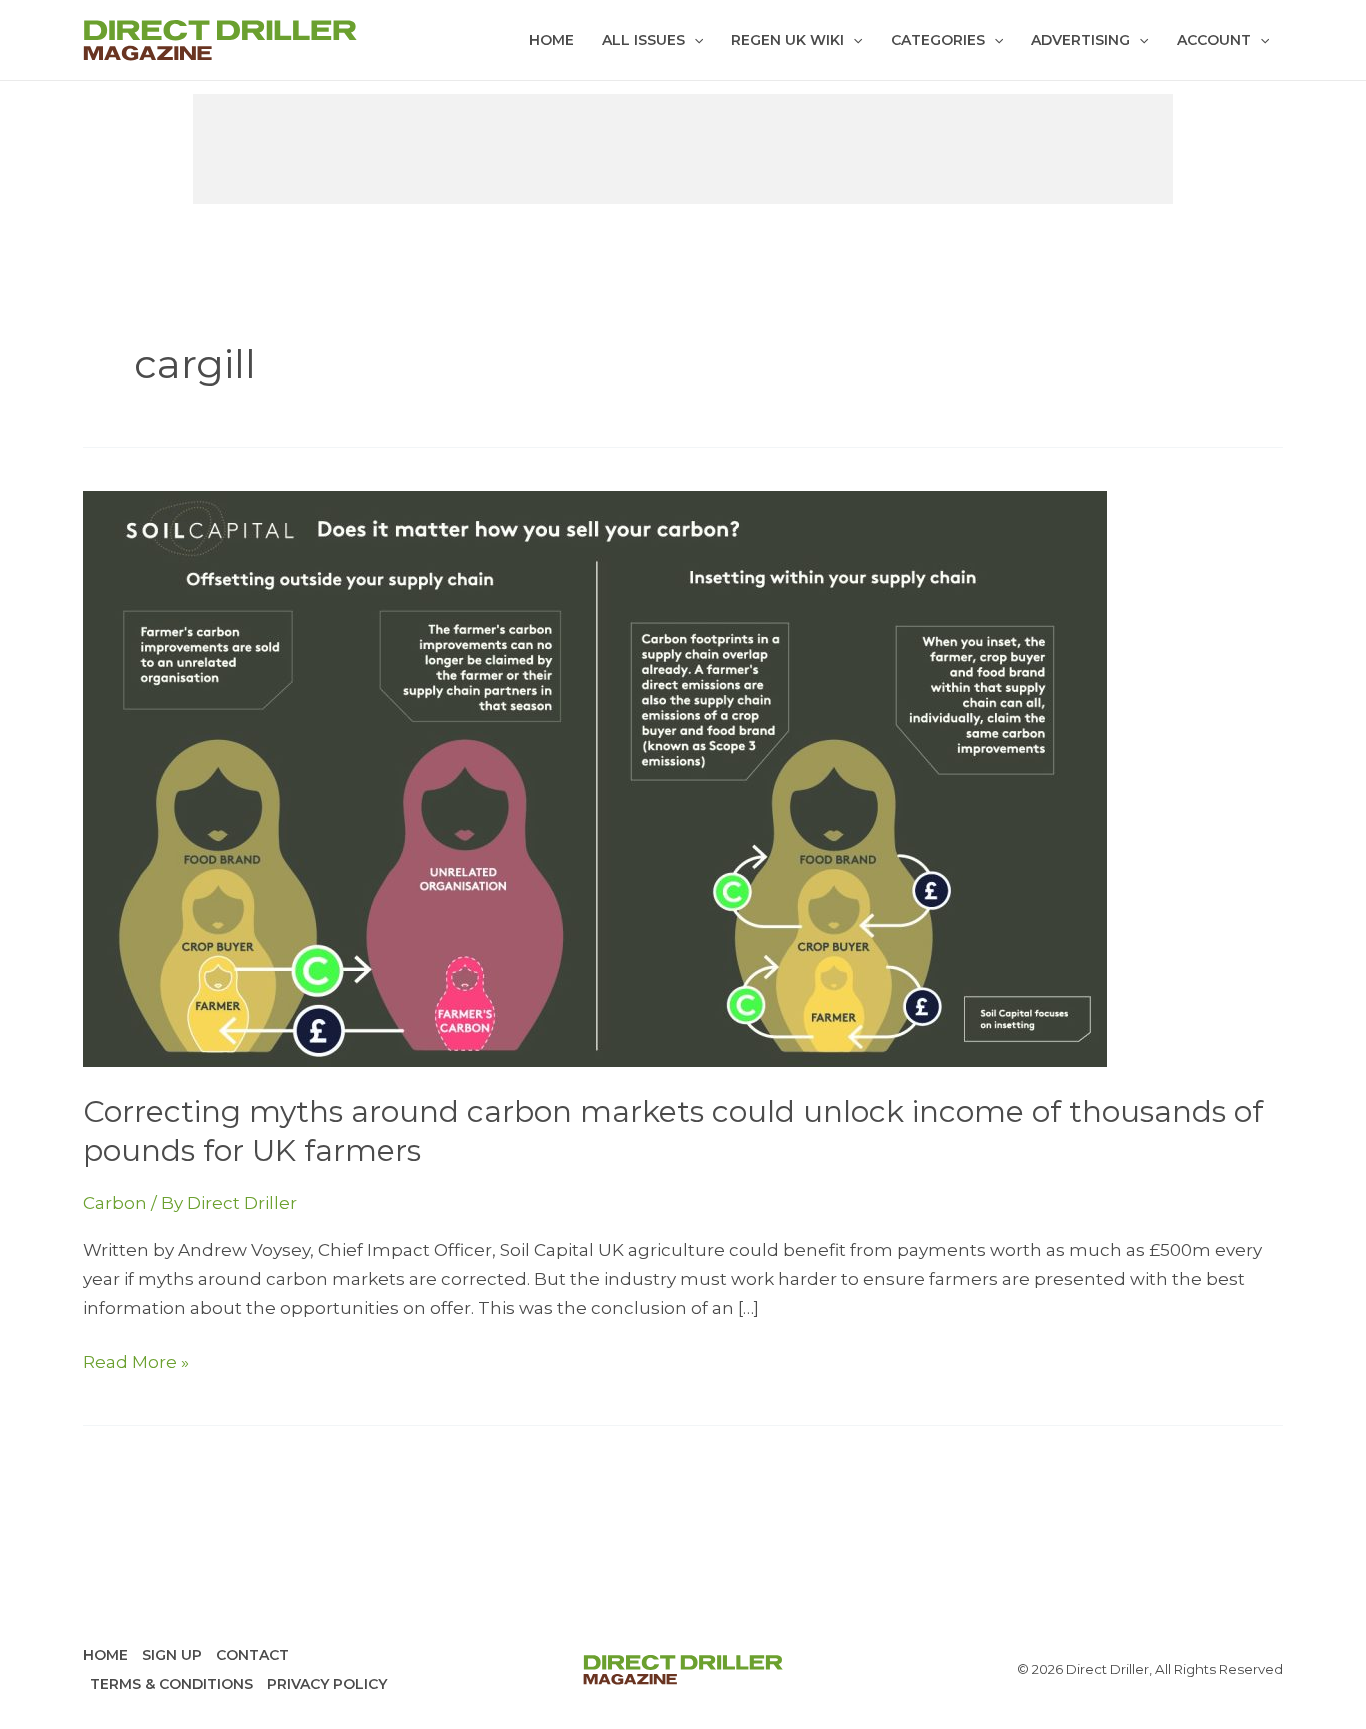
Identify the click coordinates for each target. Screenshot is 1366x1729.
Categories (938, 40)
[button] (694, 40)
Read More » (136, 1364)
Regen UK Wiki (787, 40)
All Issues (643, 40)
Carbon (115, 1203)
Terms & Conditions (171, 1684)
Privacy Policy (327, 1684)
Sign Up (172, 1655)
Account (1214, 40)
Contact (252, 1655)
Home (551, 40)
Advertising (1080, 40)
